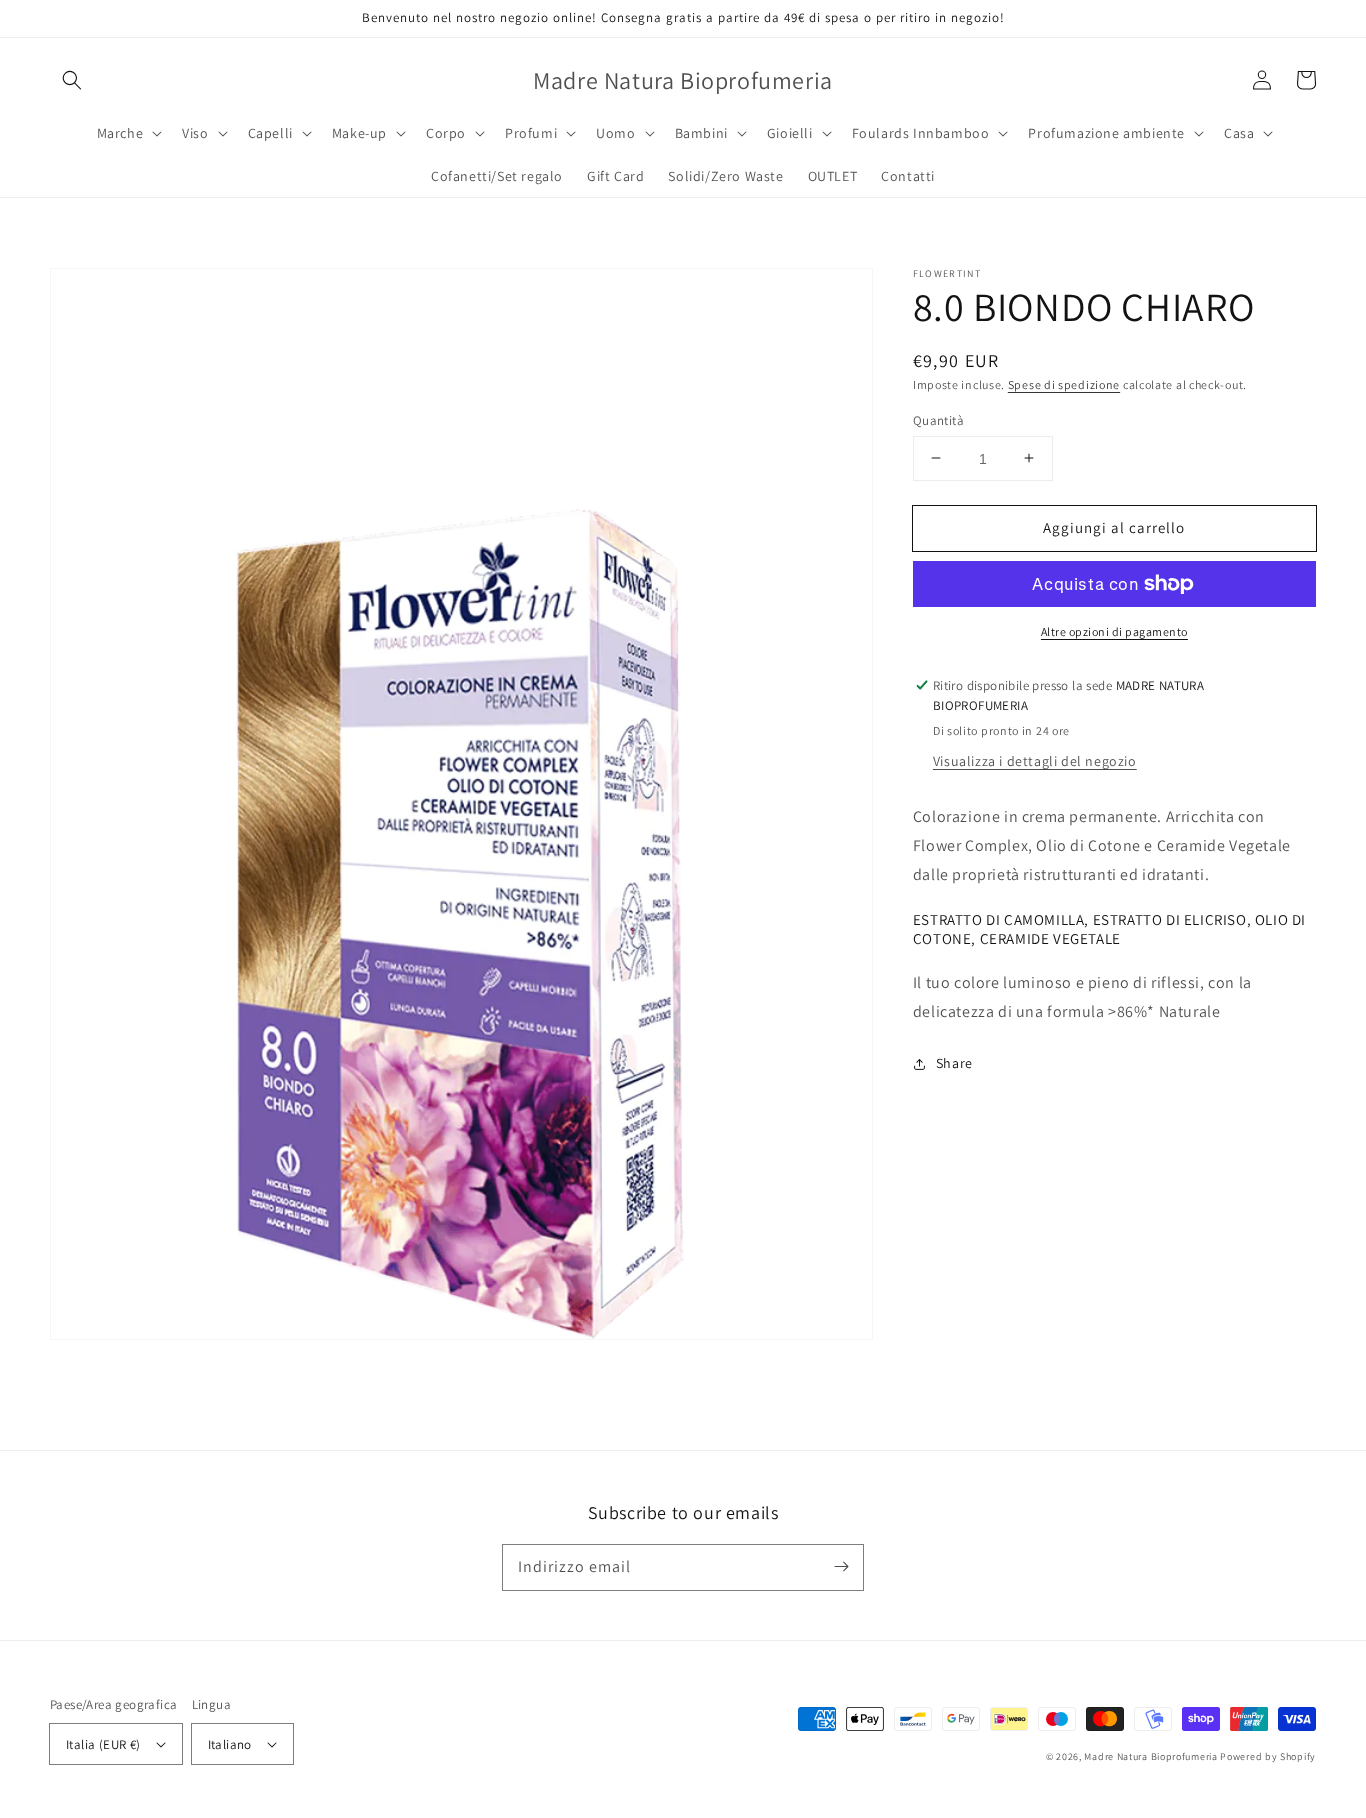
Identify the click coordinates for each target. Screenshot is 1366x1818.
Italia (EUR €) (103, 1744)
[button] (72, 80)
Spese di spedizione (1064, 384)
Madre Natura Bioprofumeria (1150, 1756)
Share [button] (954, 1063)
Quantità (938, 419)
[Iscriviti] (841, 1567)
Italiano (230, 1744)
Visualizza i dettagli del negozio (1035, 761)
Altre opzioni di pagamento (1114, 631)
